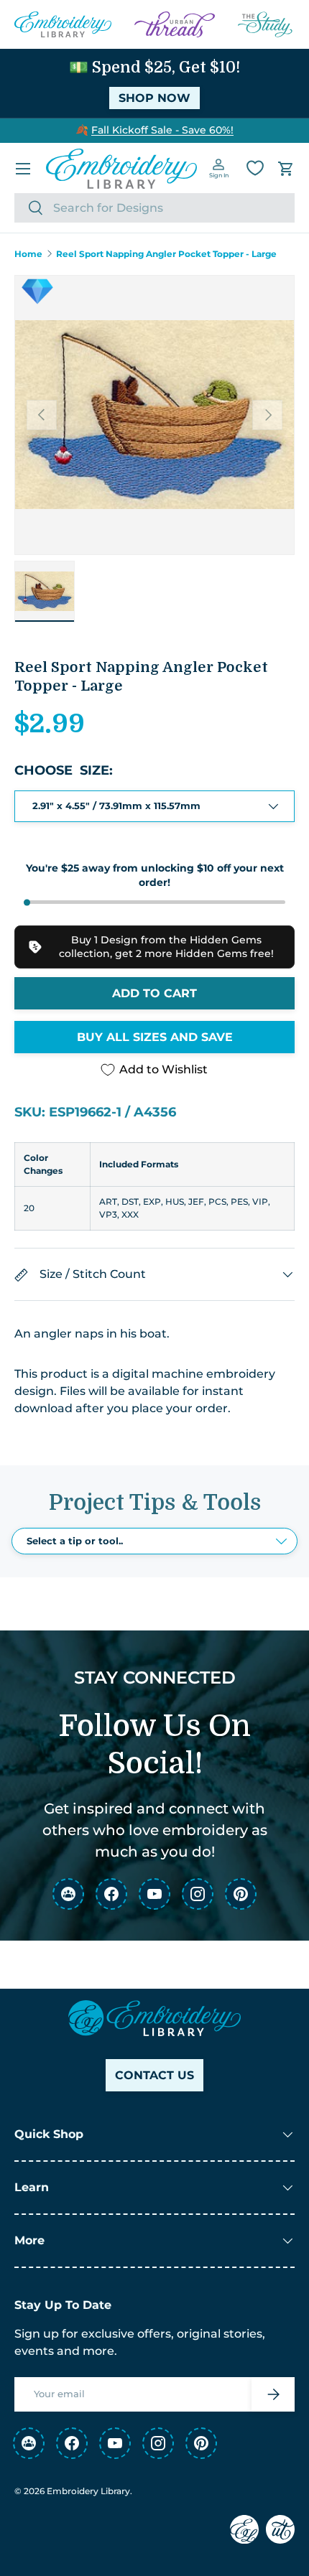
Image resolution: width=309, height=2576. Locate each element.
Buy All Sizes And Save (155, 1037)
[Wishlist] (255, 168)
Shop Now (154, 98)
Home (28, 254)
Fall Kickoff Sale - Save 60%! (162, 130)
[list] (154, 415)
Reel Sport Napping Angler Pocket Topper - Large (166, 254)
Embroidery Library (88, 2491)
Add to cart (154, 993)
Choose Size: (64, 770)
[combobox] (154, 208)
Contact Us (154, 2075)
